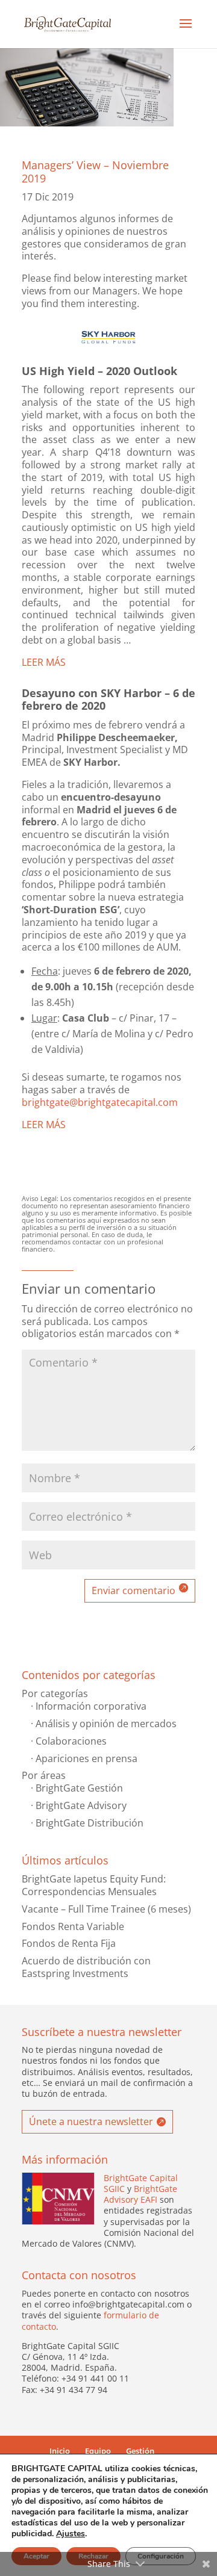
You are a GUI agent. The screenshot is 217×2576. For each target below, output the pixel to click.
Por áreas (44, 1775)
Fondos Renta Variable (73, 1926)
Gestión (140, 2451)
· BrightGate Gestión (77, 1788)
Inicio (60, 2451)
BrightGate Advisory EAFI (140, 2194)
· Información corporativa (89, 1706)
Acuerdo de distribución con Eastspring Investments (86, 1967)
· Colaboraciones (69, 1741)
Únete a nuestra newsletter (91, 2121)
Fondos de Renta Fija (69, 1943)
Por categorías (55, 1693)
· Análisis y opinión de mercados (104, 1724)
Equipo (98, 2451)
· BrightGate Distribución (87, 1823)
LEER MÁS (44, 662)
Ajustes (71, 2534)
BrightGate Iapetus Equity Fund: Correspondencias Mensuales (94, 1885)
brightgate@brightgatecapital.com (100, 1102)
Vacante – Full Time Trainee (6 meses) (106, 1909)
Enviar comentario (134, 1591)
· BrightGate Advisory (79, 1805)
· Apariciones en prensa (84, 1758)
